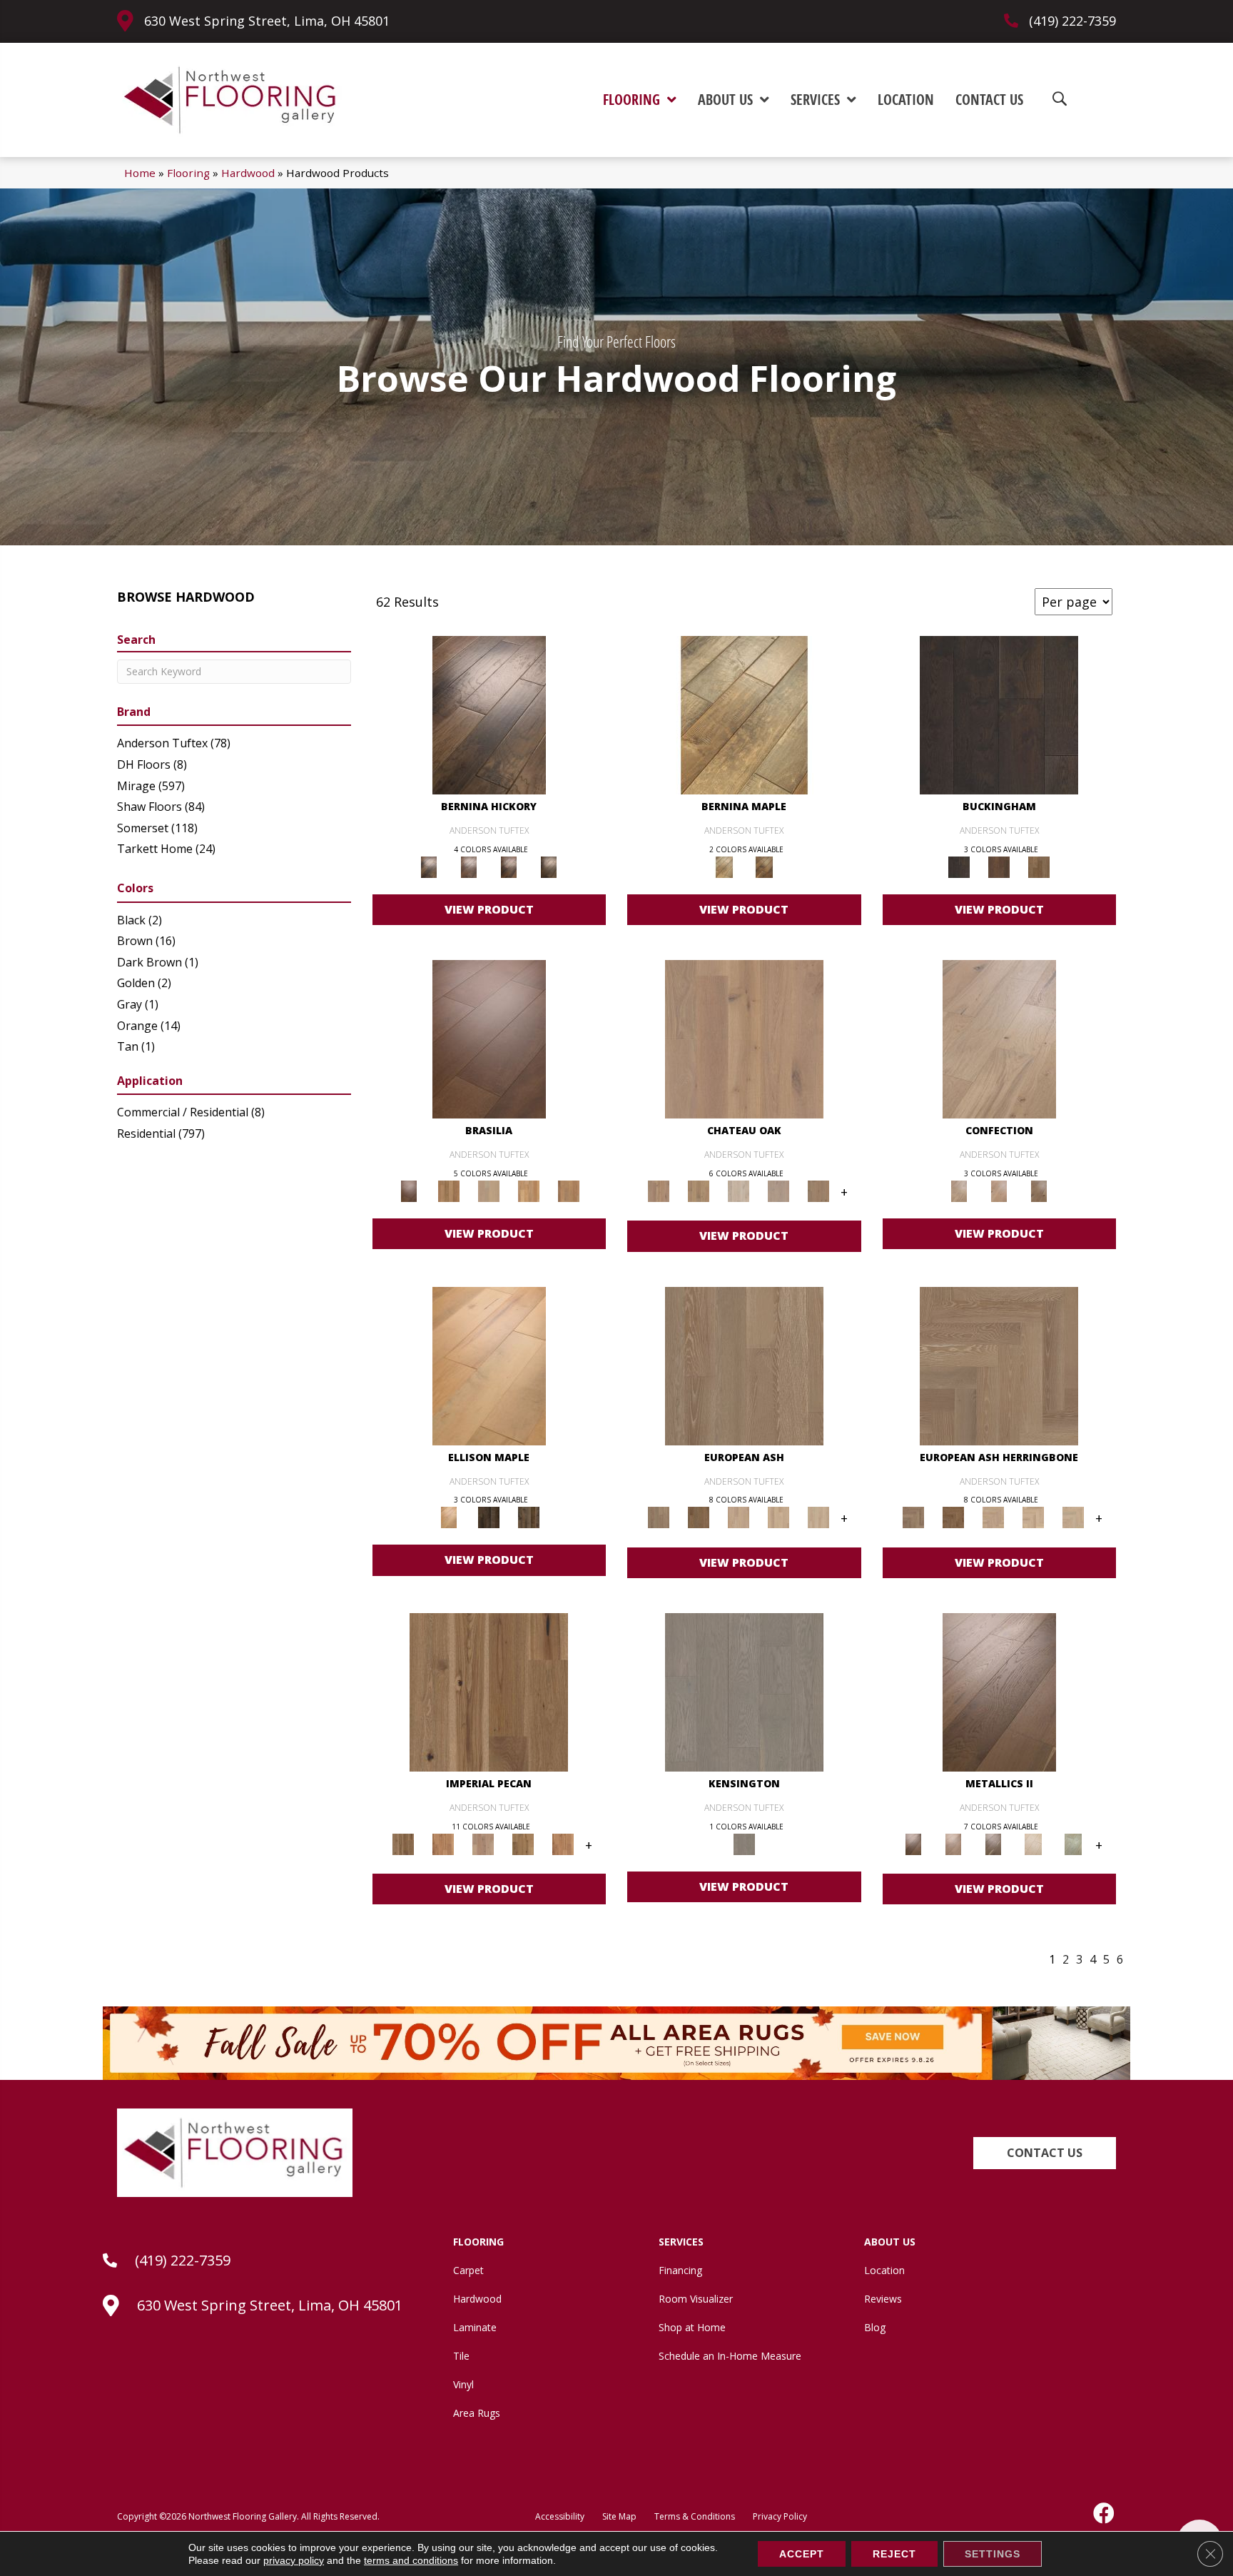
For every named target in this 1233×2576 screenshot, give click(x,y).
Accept (802, 2554)
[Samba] (569, 1191)
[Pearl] (1033, 1843)
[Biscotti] (699, 1517)
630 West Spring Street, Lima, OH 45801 (267, 21)
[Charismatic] (489, 1365)
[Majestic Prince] (489, 1517)
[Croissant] (999, 1039)
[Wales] (999, 867)
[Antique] (489, 1691)
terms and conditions (411, 2560)
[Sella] (549, 867)
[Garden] (778, 1191)
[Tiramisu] (1039, 1191)
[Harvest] (563, 1843)
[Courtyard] (699, 1191)
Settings (993, 2554)
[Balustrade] (744, 1039)
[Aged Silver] (999, 1691)
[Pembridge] (744, 1691)
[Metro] (818, 1517)
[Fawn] (483, 1843)
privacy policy (294, 2560)
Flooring (188, 173)
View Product (489, 909)
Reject (894, 2554)
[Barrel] (449, 1191)
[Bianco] (744, 714)
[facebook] (1105, 2513)
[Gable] (739, 1191)
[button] (1045, 2153)
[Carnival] (778, 1517)
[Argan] (489, 1039)
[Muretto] (509, 867)
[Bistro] (739, 1517)
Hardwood (248, 173)
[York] (1039, 867)
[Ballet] (744, 1365)
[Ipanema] (529, 1191)
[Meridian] (529, 1517)
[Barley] (443, 1843)
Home (140, 173)
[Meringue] (999, 1191)
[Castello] (764, 867)
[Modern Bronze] (993, 1843)
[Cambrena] (489, 714)
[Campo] (489, 1191)
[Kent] (999, 714)
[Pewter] (1073, 1843)
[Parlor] (818, 1191)
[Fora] (469, 867)
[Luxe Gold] (953, 1843)
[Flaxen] (523, 1843)
